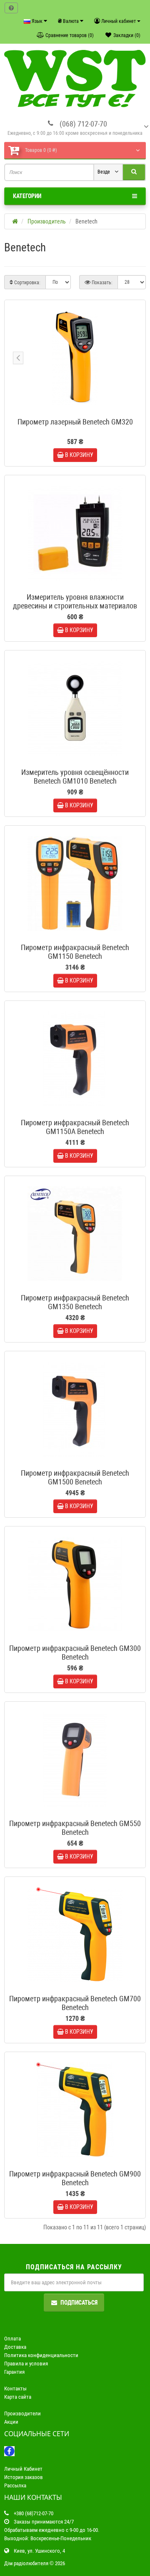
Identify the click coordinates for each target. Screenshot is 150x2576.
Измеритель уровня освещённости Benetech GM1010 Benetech (75, 777)
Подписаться (79, 2303)
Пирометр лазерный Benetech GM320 (75, 422)
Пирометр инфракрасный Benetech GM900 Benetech (75, 2178)
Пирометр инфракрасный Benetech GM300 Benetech (75, 1653)
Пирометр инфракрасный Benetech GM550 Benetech (75, 1828)
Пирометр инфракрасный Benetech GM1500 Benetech (75, 1477)
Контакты (15, 2389)
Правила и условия (26, 2364)
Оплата (12, 2339)
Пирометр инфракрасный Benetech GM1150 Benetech (75, 952)
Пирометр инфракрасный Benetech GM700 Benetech (75, 2003)
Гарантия (14, 2372)
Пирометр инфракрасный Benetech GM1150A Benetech (75, 1127)
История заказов (24, 2477)
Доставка (15, 2347)
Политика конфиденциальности (41, 2355)
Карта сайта (18, 2397)
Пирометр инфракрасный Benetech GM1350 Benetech (75, 1302)
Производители (22, 2413)
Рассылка (15, 2485)
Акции (11, 2422)
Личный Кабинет (23, 2469)
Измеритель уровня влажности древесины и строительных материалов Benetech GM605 (75, 606)
